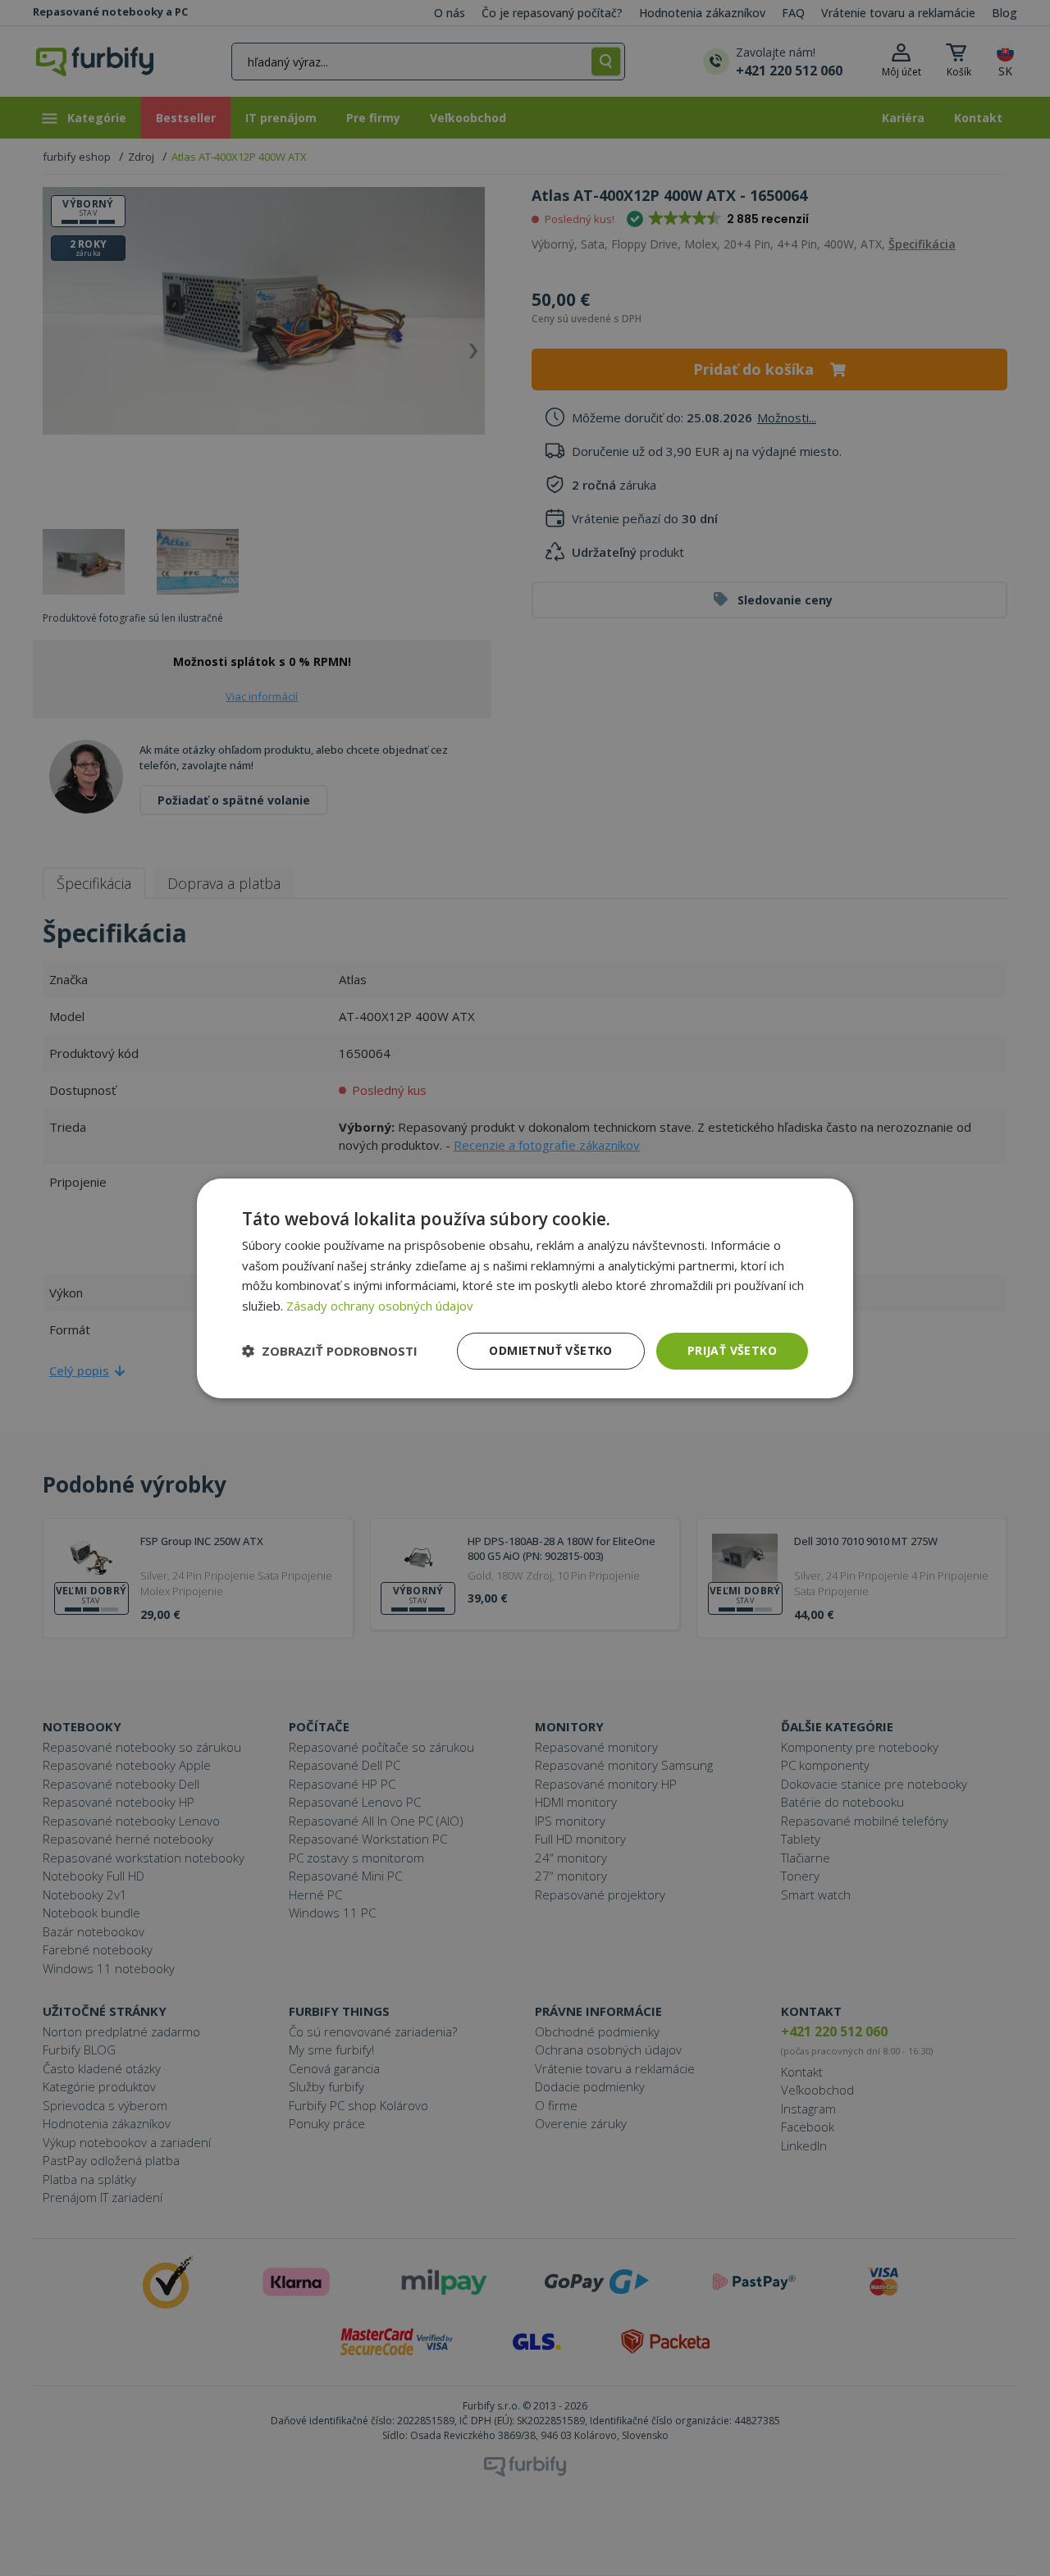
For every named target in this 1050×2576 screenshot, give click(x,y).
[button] (330, 1351)
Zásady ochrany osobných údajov (380, 1306)
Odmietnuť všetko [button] (550, 1350)
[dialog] (525, 1288)
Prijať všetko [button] (732, 1350)
